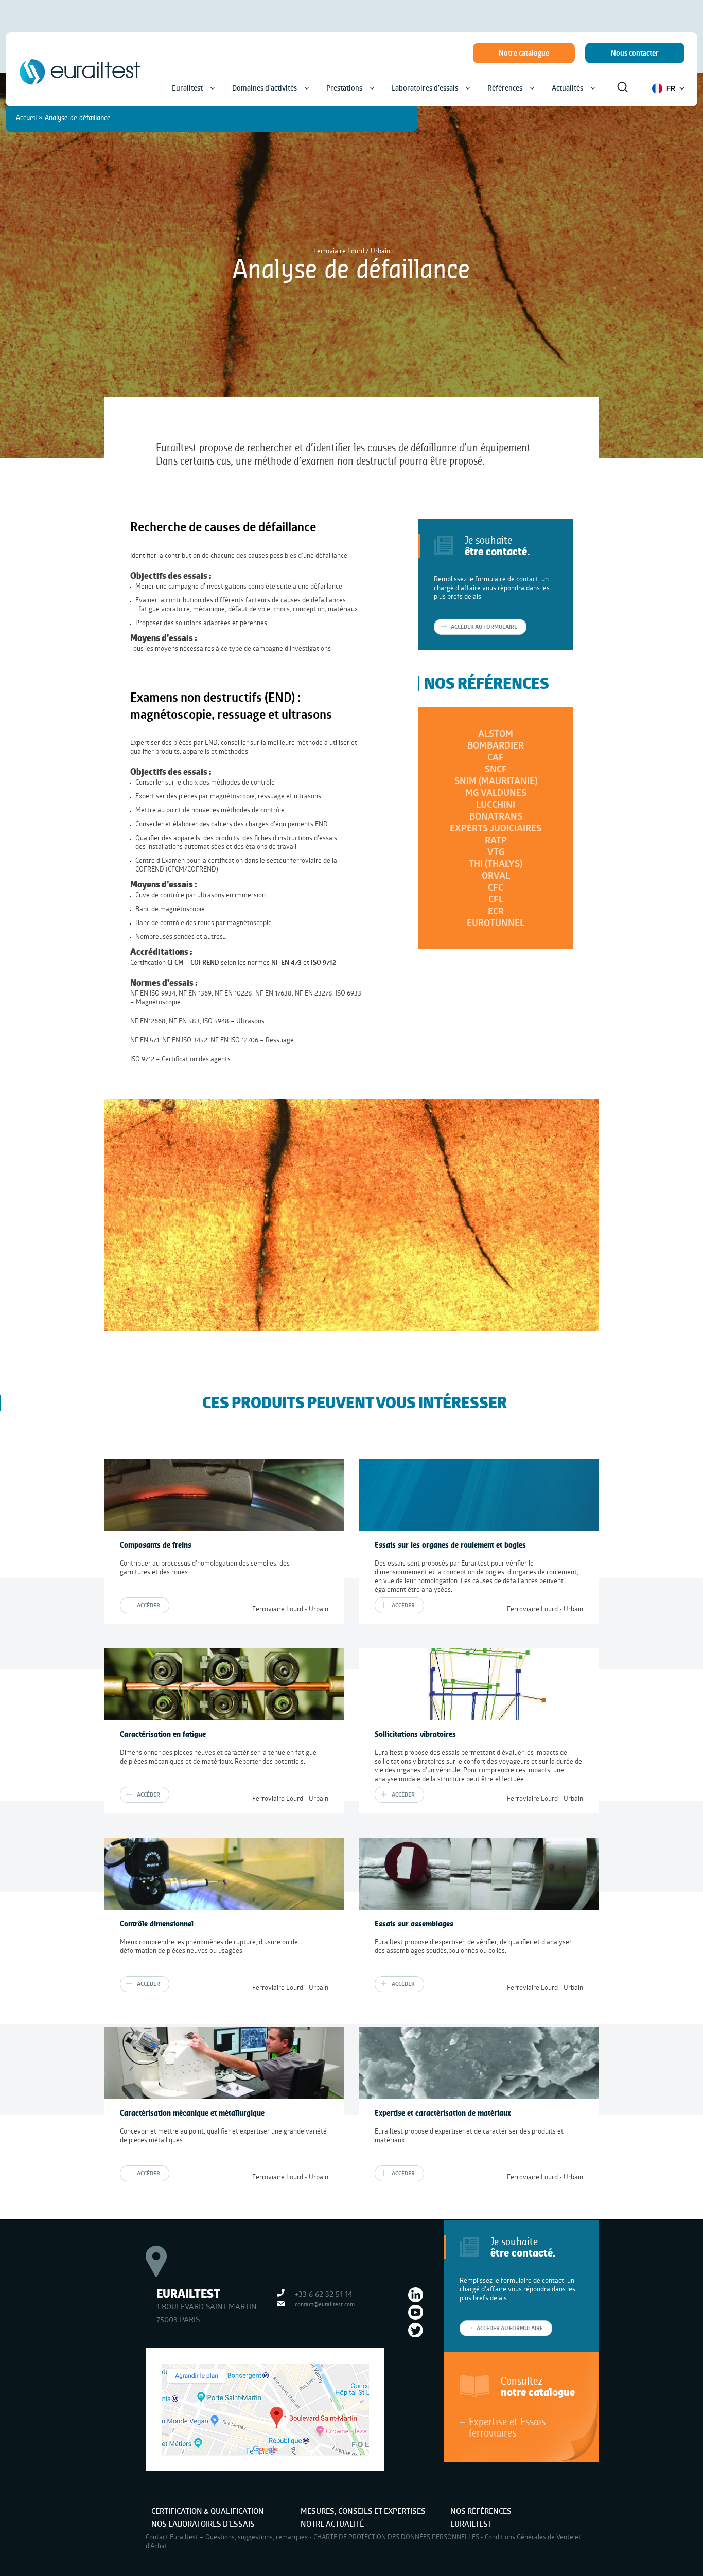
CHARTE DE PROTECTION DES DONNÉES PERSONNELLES (396, 2537)
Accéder (148, 1605)
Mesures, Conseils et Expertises (363, 2511)
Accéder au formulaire (510, 2328)
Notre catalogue (524, 53)
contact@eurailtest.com (325, 2304)
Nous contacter (635, 53)
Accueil (26, 118)
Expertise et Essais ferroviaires (507, 2427)
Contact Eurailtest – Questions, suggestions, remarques (227, 2537)
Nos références (481, 2511)
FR (671, 89)
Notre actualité (332, 2524)
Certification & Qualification (208, 2511)
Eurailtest (471, 2524)
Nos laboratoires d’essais (203, 2524)
